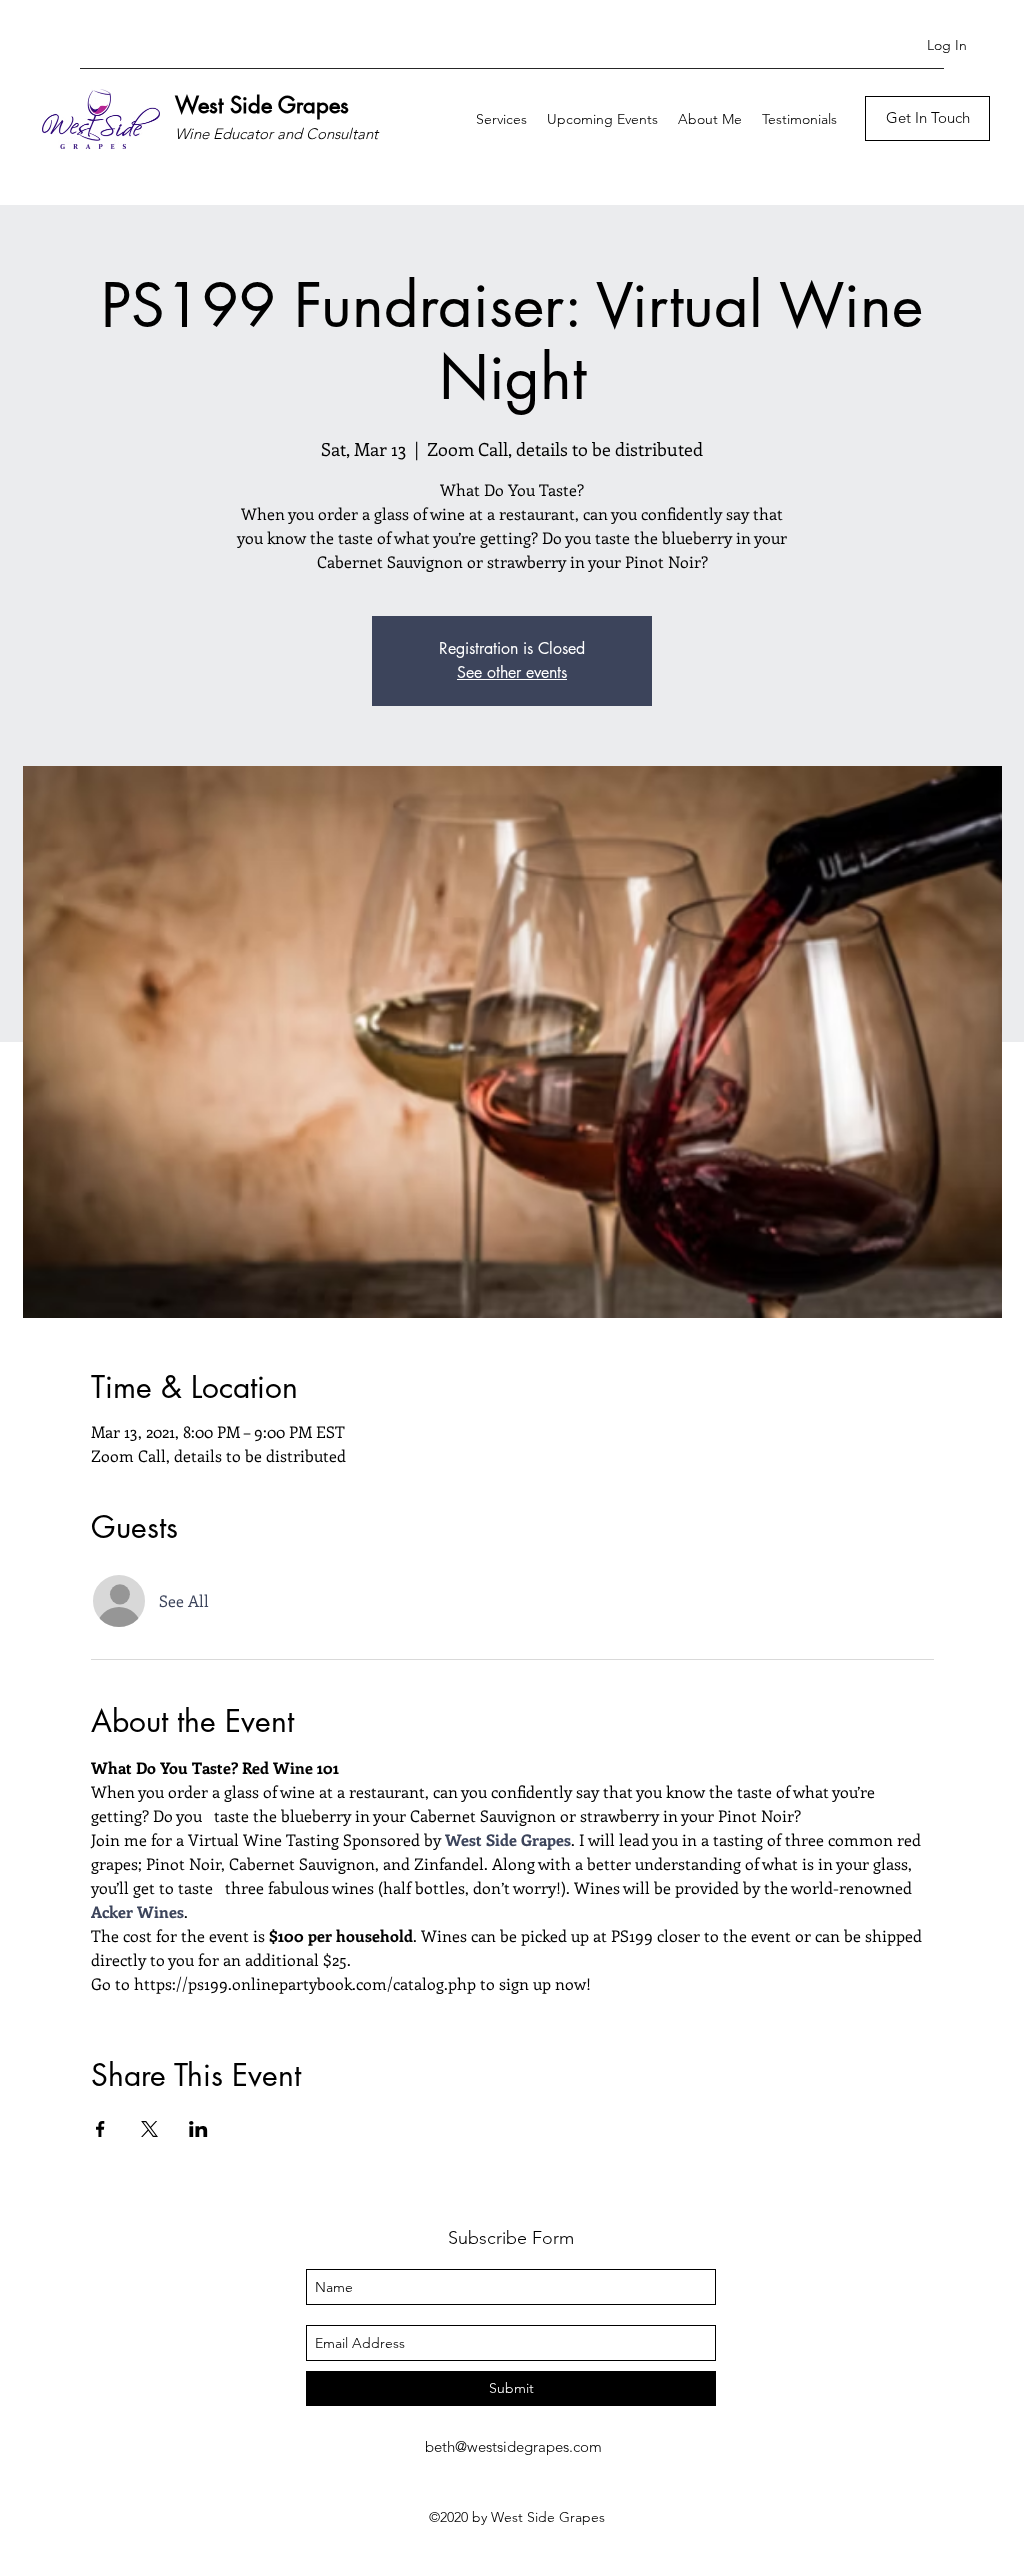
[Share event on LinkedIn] (198, 2129)
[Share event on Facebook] (100, 2129)
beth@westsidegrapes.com (513, 2446)
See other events (512, 672)
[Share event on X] (149, 2129)
